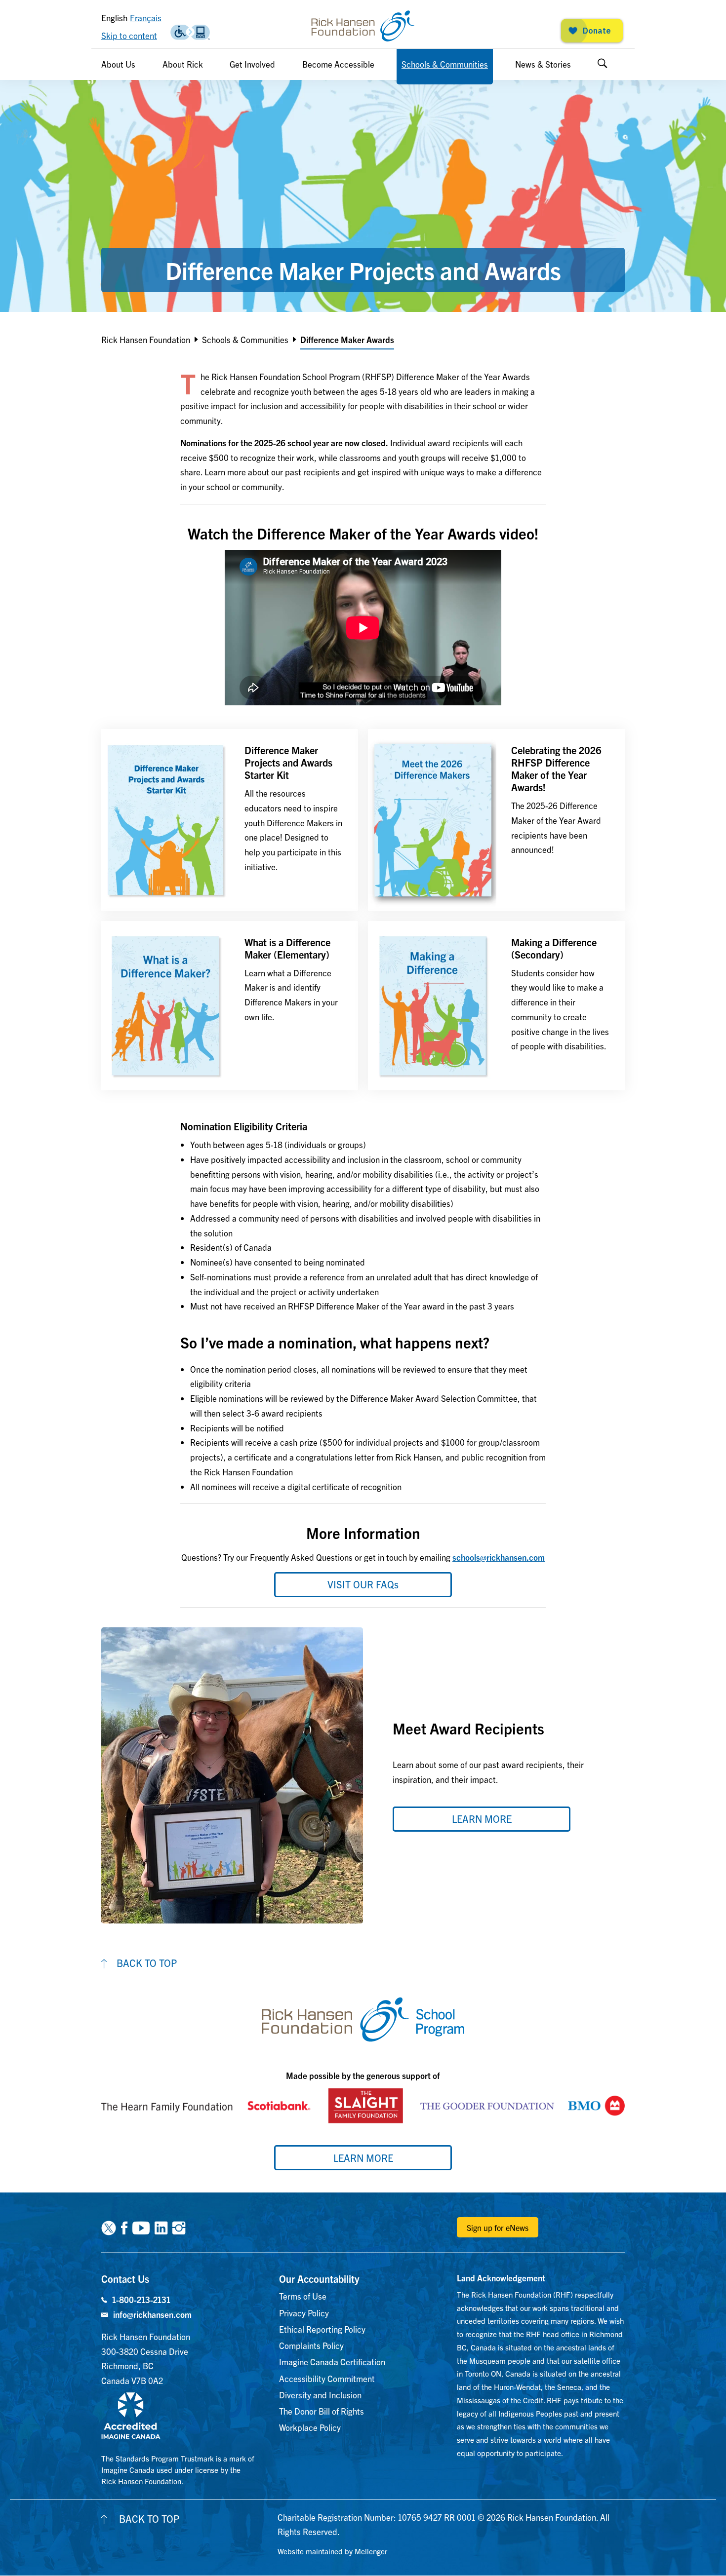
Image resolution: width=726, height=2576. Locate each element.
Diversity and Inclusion (320, 2395)
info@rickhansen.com (152, 2314)
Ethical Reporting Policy (322, 2329)
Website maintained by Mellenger (332, 2551)
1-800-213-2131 (141, 2299)
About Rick (183, 64)
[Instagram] (179, 2227)
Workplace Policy (310, 2427)
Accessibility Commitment (327, 2378)
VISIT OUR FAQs (363, 1584)
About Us (118, 64)
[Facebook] (124, 2227)
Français (146, 18)
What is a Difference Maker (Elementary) (287, 948)
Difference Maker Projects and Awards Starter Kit (288, 762)
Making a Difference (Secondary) (554, 948)
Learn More (363, 2158)
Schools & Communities (445, 64)
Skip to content (129, 35)
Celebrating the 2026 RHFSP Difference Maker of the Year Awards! (556, 769)
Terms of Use (303, 2296)
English (114, 18)
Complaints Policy (311, 2345)
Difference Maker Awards (347, 339)
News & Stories (543, 64)
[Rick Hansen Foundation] (363, 26)
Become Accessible (338, 64)
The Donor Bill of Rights (322, 2411)
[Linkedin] (161, 2227)
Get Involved (252, 64)
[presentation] (165, 820)
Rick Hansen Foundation (146, 339)
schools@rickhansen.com (499, 1557)
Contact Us (125, 2279)
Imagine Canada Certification (332, 2362)
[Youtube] (141, 2227)
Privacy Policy (304, 2313)
